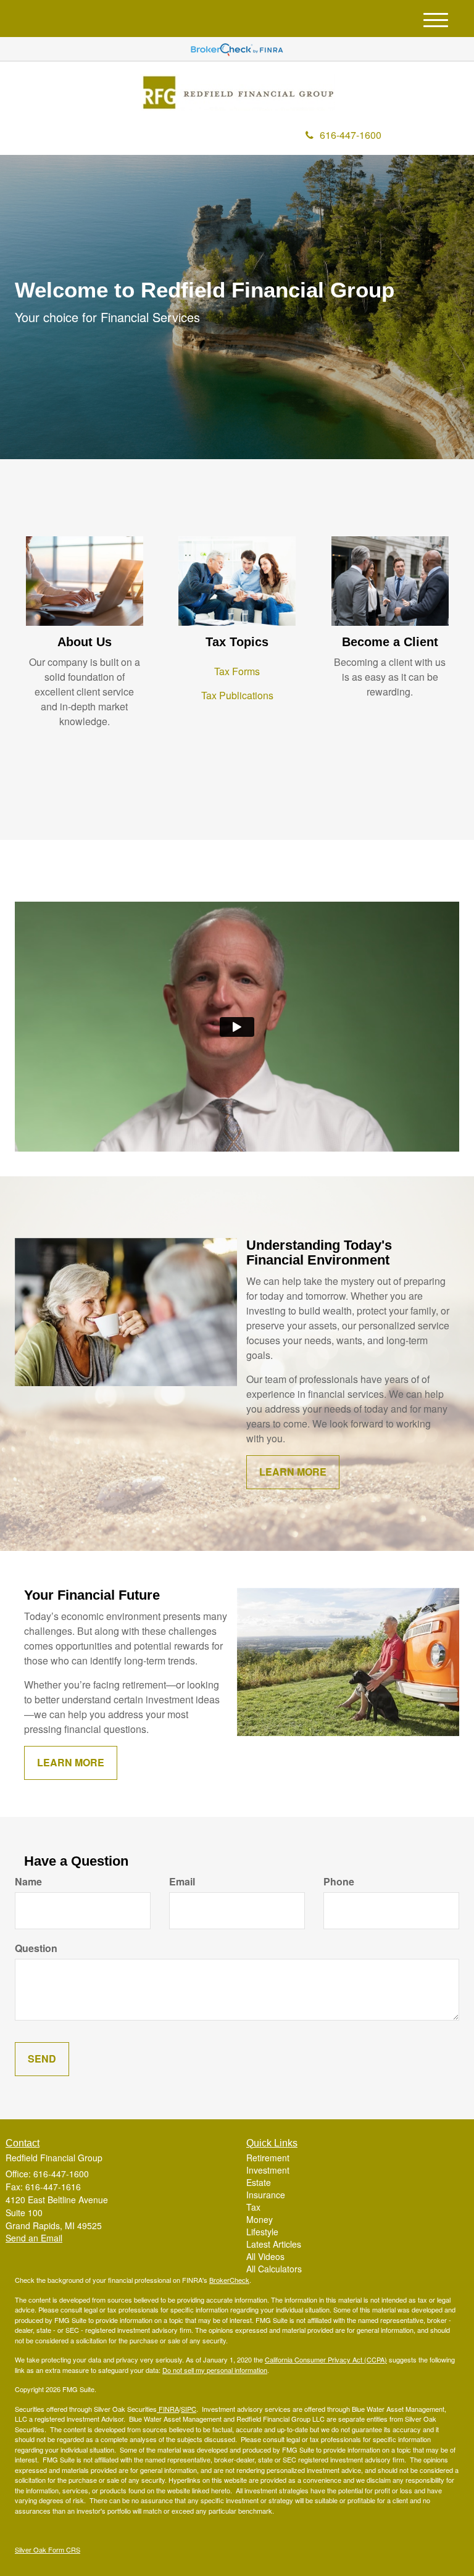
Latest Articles (274, 2244)
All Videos (265, 2256)
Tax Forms (237, 671)
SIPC (189, 2409)
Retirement (268, 2158)
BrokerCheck (229, 2280)
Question (36, 1948)
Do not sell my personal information (215, 2370)
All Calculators (274, 2269)
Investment (268, 2170)
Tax (253, 2207)
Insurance (266, 2195)
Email (182, 1882)
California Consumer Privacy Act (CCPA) (326, 2359)
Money (260, 2219)
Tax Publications (237, 695)
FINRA (168, 2409)
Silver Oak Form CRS (48, 2549)
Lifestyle (262, 2232)
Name (28, 1882)
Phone (339, 1882)
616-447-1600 (351, 135)
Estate (259, 2182)
